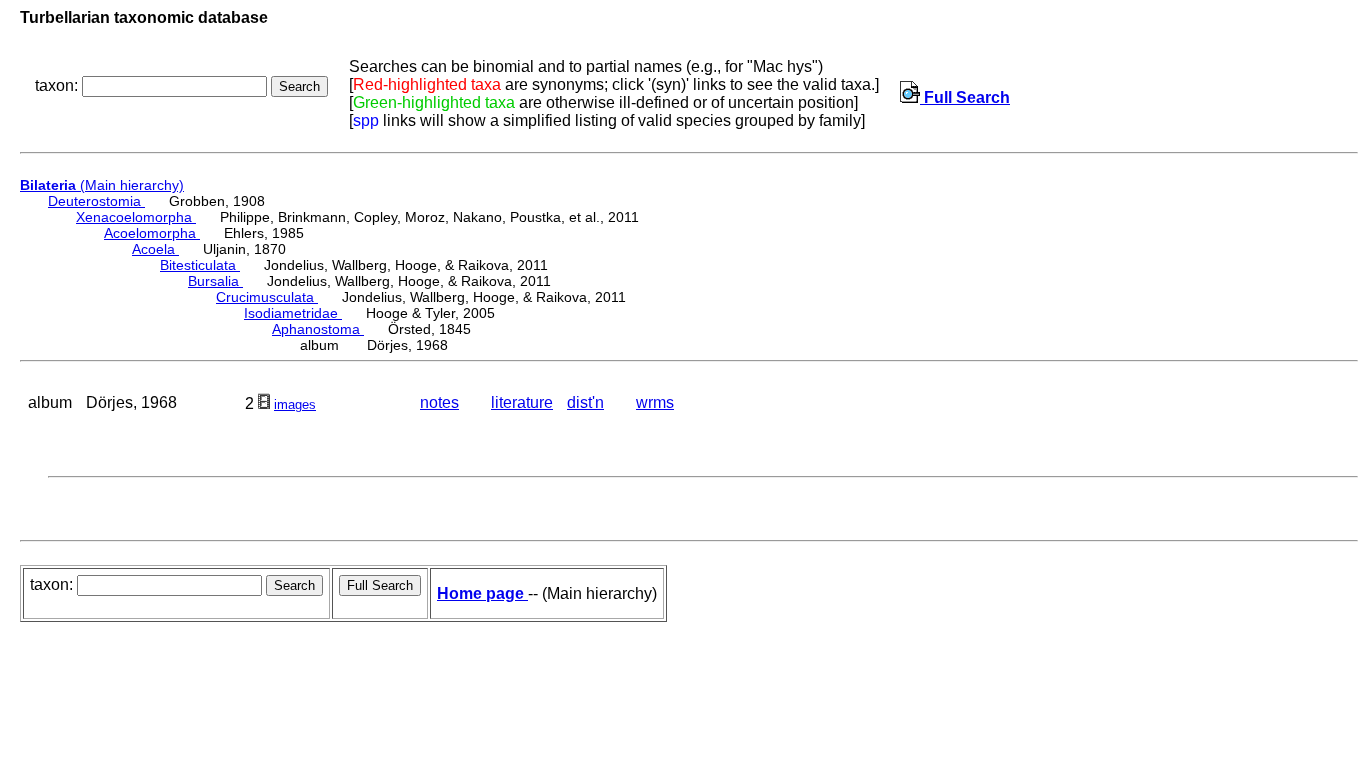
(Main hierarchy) (102, 185)
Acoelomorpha (152, 233)
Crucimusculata (267, 297)
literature (522, 402)
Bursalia (215, 281)
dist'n (585, 402)
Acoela (155, 249)
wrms (655, 402)
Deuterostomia (96, 201)
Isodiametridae (293, 313)
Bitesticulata (200, 265)
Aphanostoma (318, 329)
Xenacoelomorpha (136, 217)
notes (439, 402)
